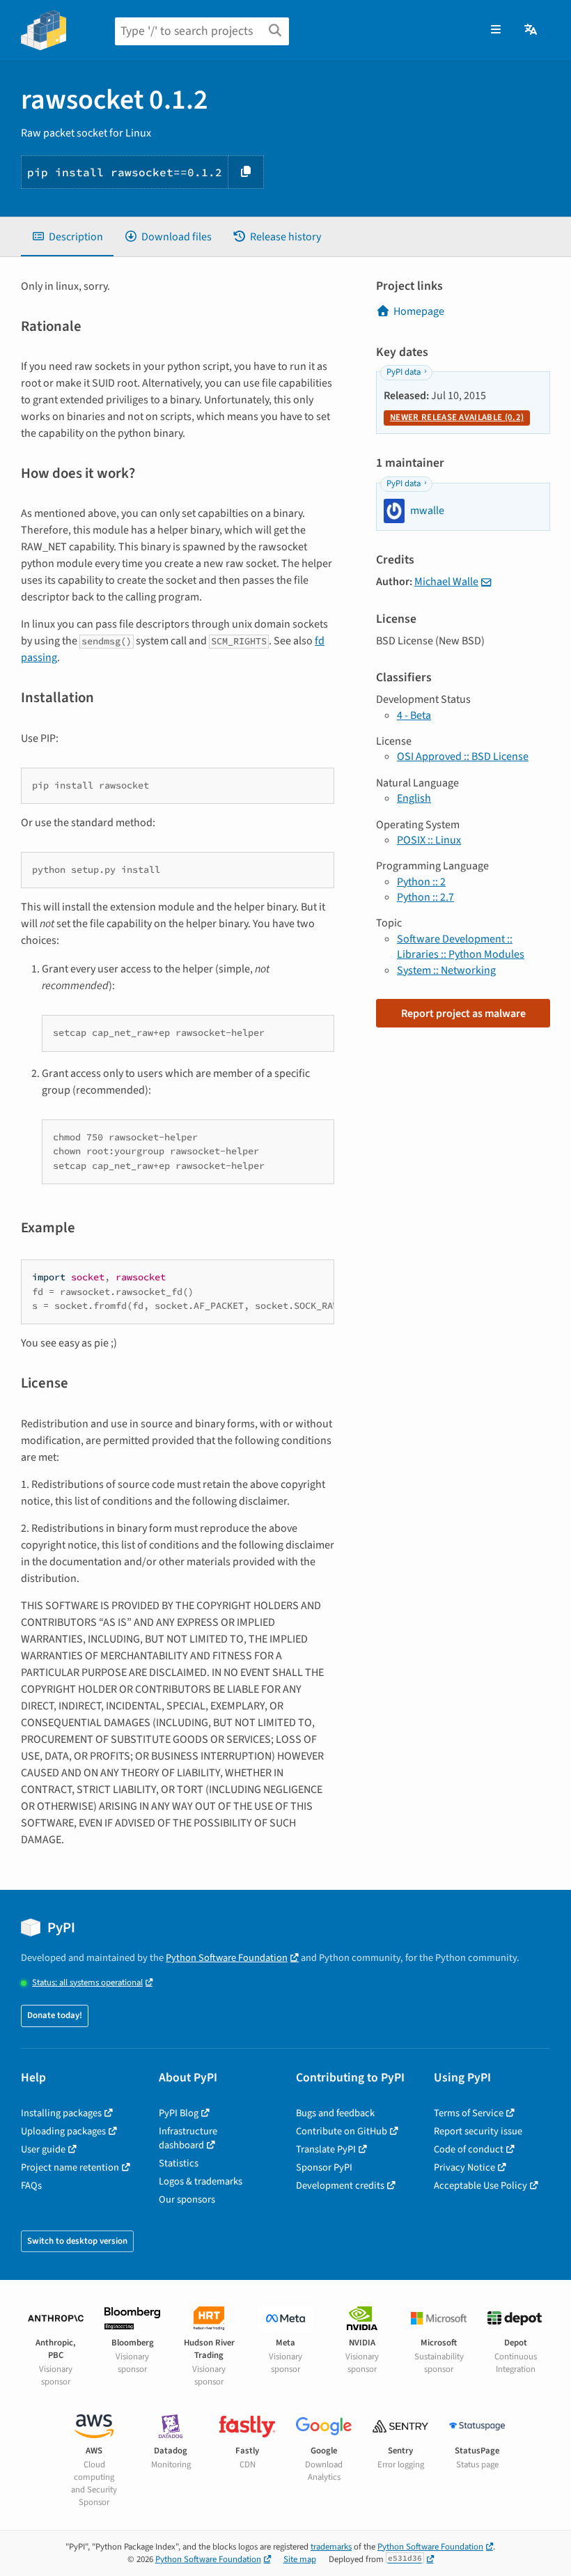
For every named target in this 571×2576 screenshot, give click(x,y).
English (414, 798)
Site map (300, 2559)
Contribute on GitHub (342, 2131)
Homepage (419, 311)
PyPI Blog (179, 2113)
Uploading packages (63, 2131)
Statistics (179, 2163)
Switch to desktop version (77, 2241)
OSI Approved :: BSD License (463, 756)
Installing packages (61, 2113)
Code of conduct (469, 2149)
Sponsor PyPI (324, 2167)
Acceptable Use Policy (480, 2186)
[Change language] (532, 30)
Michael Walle (446, 582)
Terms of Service (469, 2113)
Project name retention (70, 2167)
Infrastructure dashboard (188, 2138)
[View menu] (496, 30)
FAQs (31, 2186)
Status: (87, 1983)
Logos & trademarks (201, 2181)
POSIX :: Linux (429, 840)
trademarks (331, 2547)
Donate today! (55, 2015)
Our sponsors (187, 2199)
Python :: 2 (421, 882)
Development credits (340, 2186)
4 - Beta (414, 715)
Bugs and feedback (335, 2113)
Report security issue (478, 2131)
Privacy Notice (464, 2167)
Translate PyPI (326, 2149)
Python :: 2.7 (425, 897)
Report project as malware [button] (463, 1014)
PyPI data (404, 372)
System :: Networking (446, 970)
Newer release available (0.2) (457, 417)
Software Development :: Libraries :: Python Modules (461, 947)
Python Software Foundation (227, 1958)
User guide (43, 2149)
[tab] (67, 237)
